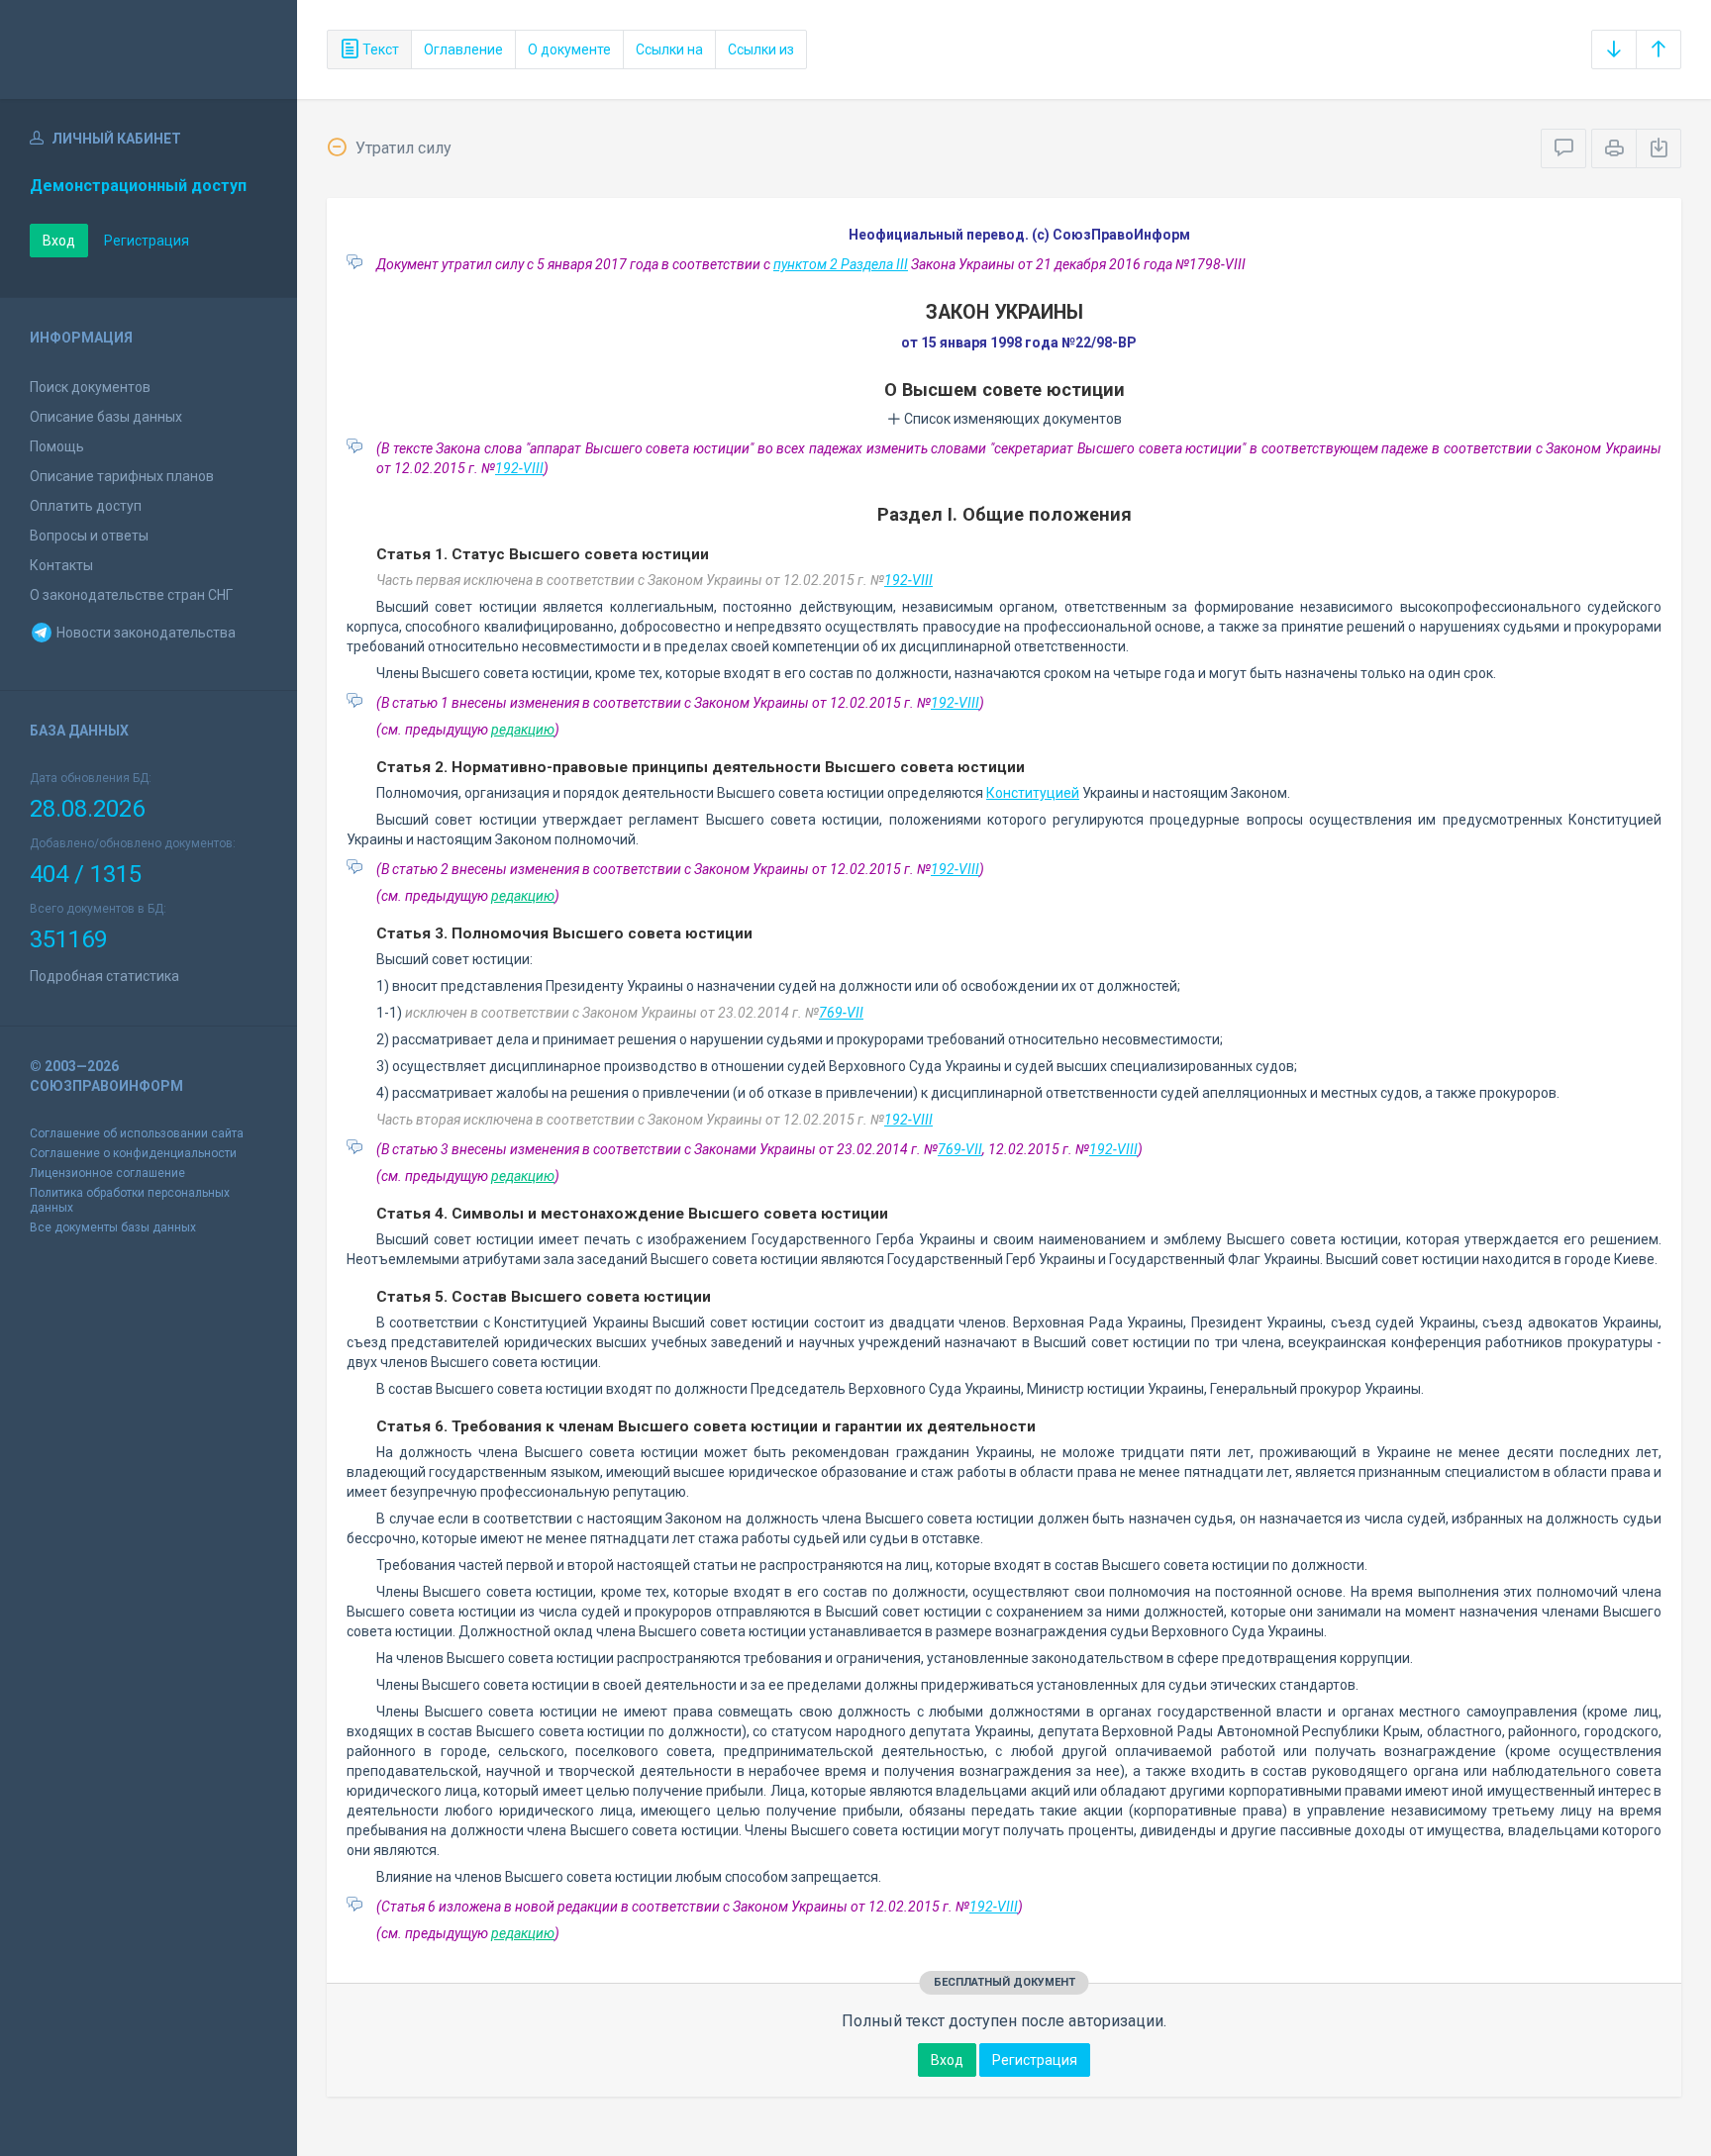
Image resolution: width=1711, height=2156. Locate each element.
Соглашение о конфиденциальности (133, 1153)
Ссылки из (761, 49)
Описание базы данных (106, 417)
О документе (569, 49)
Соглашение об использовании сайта (137, 1133)
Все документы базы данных (113, 1227)
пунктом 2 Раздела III (841, 264)
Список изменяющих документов (1011, 419)
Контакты (61, 565)
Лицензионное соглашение (107, 1173)
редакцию (523, 730)
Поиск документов (90, 387)
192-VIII (519, 468)
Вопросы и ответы (89, 536)
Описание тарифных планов (122, 476)
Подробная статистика (104, 976)
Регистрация (147, 241)
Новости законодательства (145, 633)
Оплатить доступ (86, 506)
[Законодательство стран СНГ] (149, 49)
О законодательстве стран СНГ (131, 595)
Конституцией (1033, 793)
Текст (379, 49)
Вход (59, 241)
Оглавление (463, 49)
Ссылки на (669, 49)
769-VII (841, 1013)
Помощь (57, 446)
